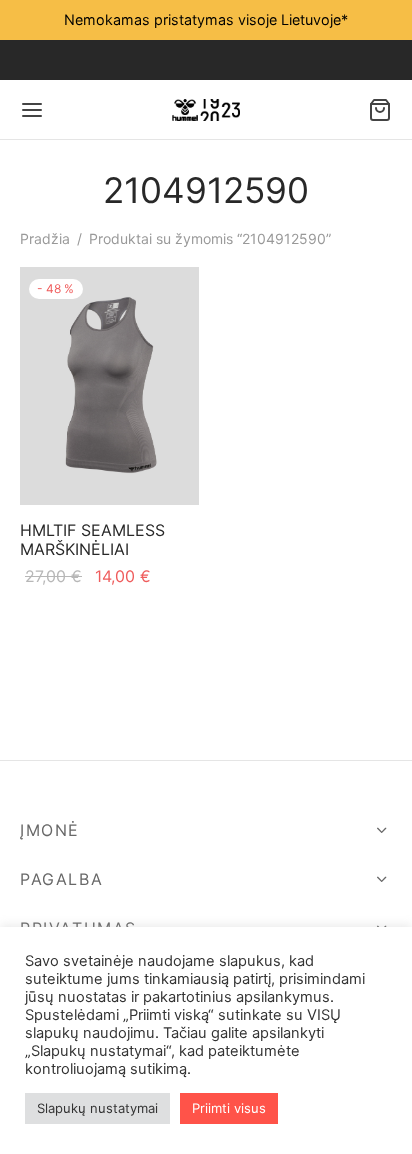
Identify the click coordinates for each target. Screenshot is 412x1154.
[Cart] (380, 110)
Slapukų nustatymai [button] (97, 1108)
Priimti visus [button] (229, 1108)
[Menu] (32, 110)
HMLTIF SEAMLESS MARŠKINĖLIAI (92, 539)
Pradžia (45, 238)
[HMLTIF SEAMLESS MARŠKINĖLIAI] (109, 386)
